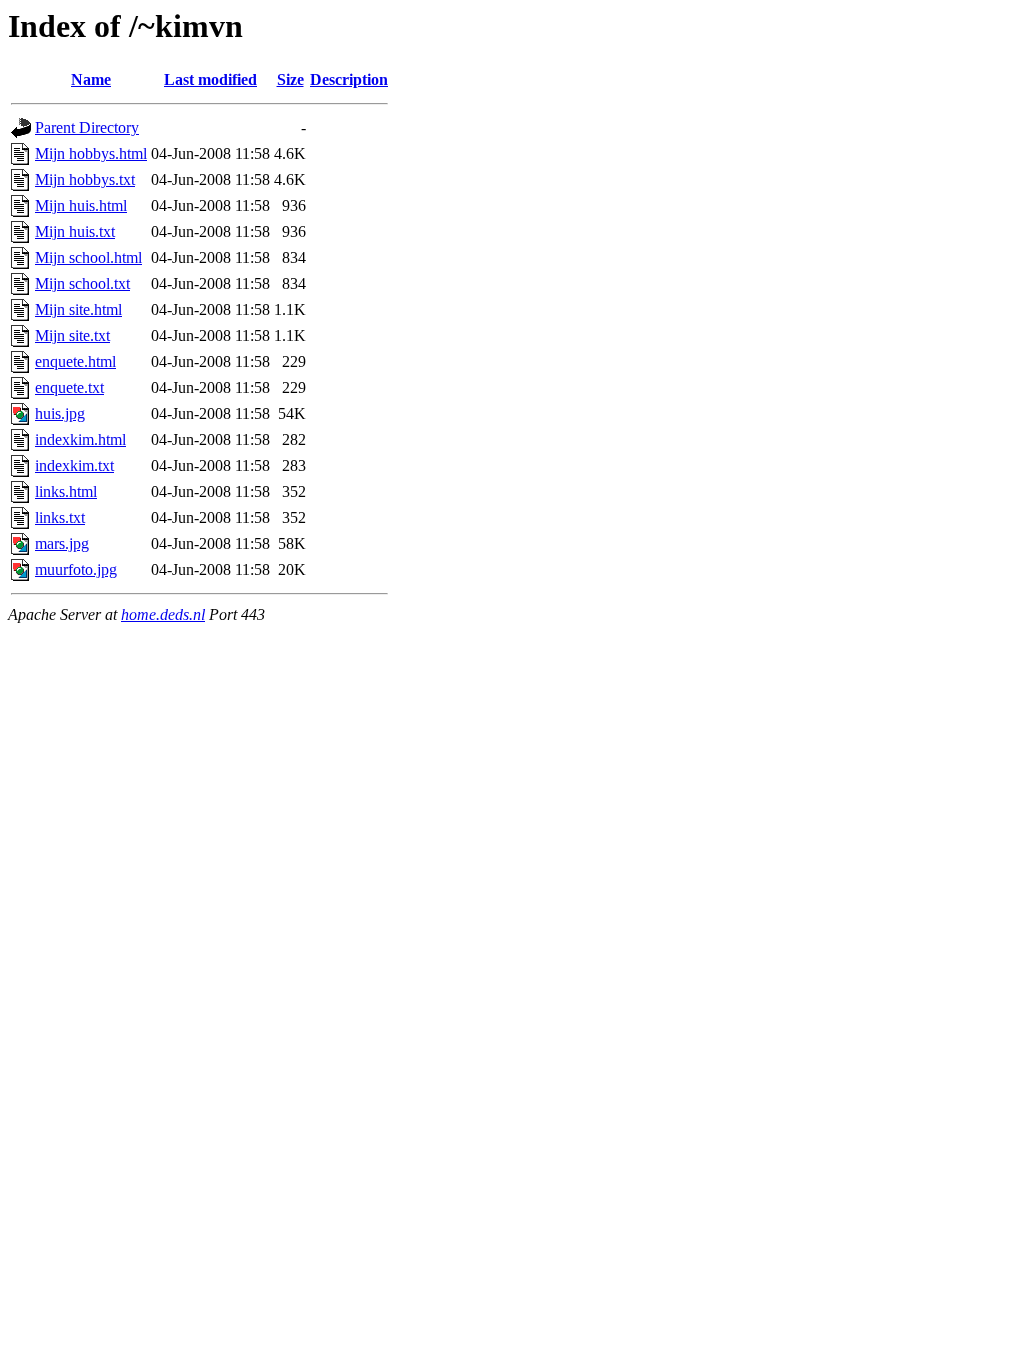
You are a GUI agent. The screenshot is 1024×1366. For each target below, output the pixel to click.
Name (91, 79)
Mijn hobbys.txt (85, 179)
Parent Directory (87, 127)
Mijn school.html (88, 257)
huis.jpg (60, 413)
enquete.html (75, 361)
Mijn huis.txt (75, 231)
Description (349, 79)
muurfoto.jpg (76, 569)
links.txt (60, 517)
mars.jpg (62, 543)
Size (290, 79)
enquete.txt (69, 387)
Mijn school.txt (82, 283)
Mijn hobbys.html (91, 153)
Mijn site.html (78, 309)
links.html (66, 491)
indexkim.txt (74, 465)
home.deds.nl (163, 614)
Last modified (210, 79)
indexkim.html (80, 439)
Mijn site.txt (72, 335)
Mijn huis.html (81, 205)
